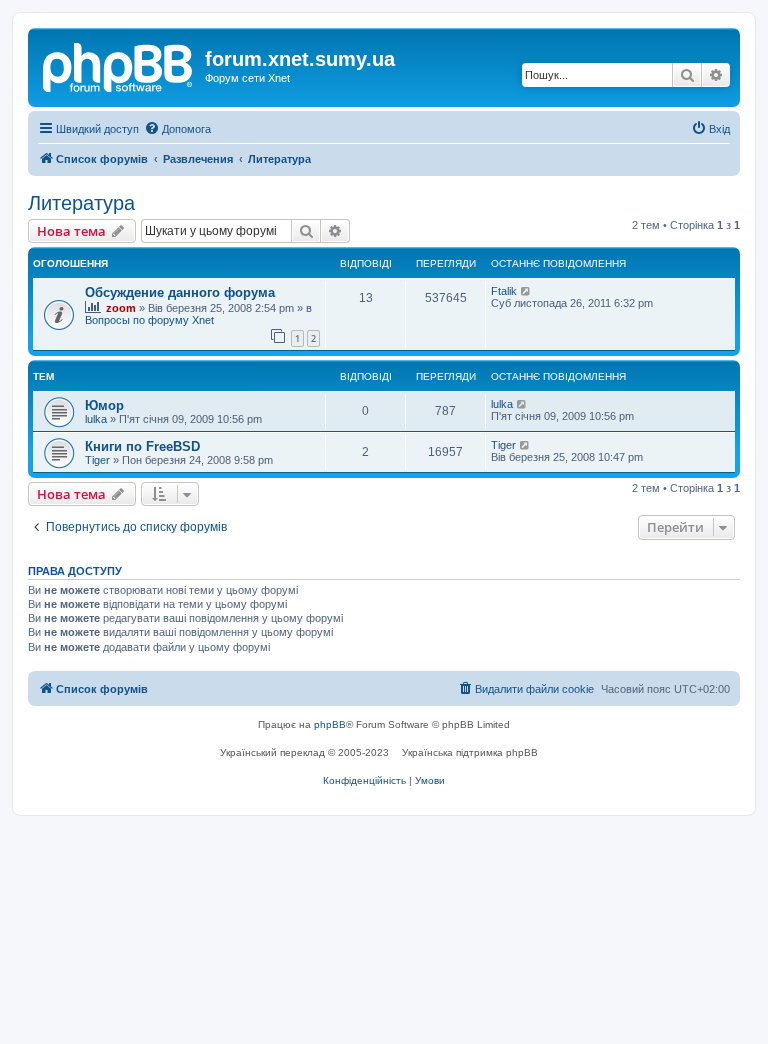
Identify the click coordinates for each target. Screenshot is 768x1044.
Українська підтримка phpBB (470, 752)
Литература (81, 203)
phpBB (330, 724)
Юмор (104, 405)
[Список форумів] (119, 65)
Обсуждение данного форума (180, 292)
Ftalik (504, 291)
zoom (121, 308)
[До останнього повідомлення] (526, 291)
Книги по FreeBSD (142, 446)
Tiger (97, 460)
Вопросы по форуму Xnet (149, 320)
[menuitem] (177, 129)
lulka (96, 419)
